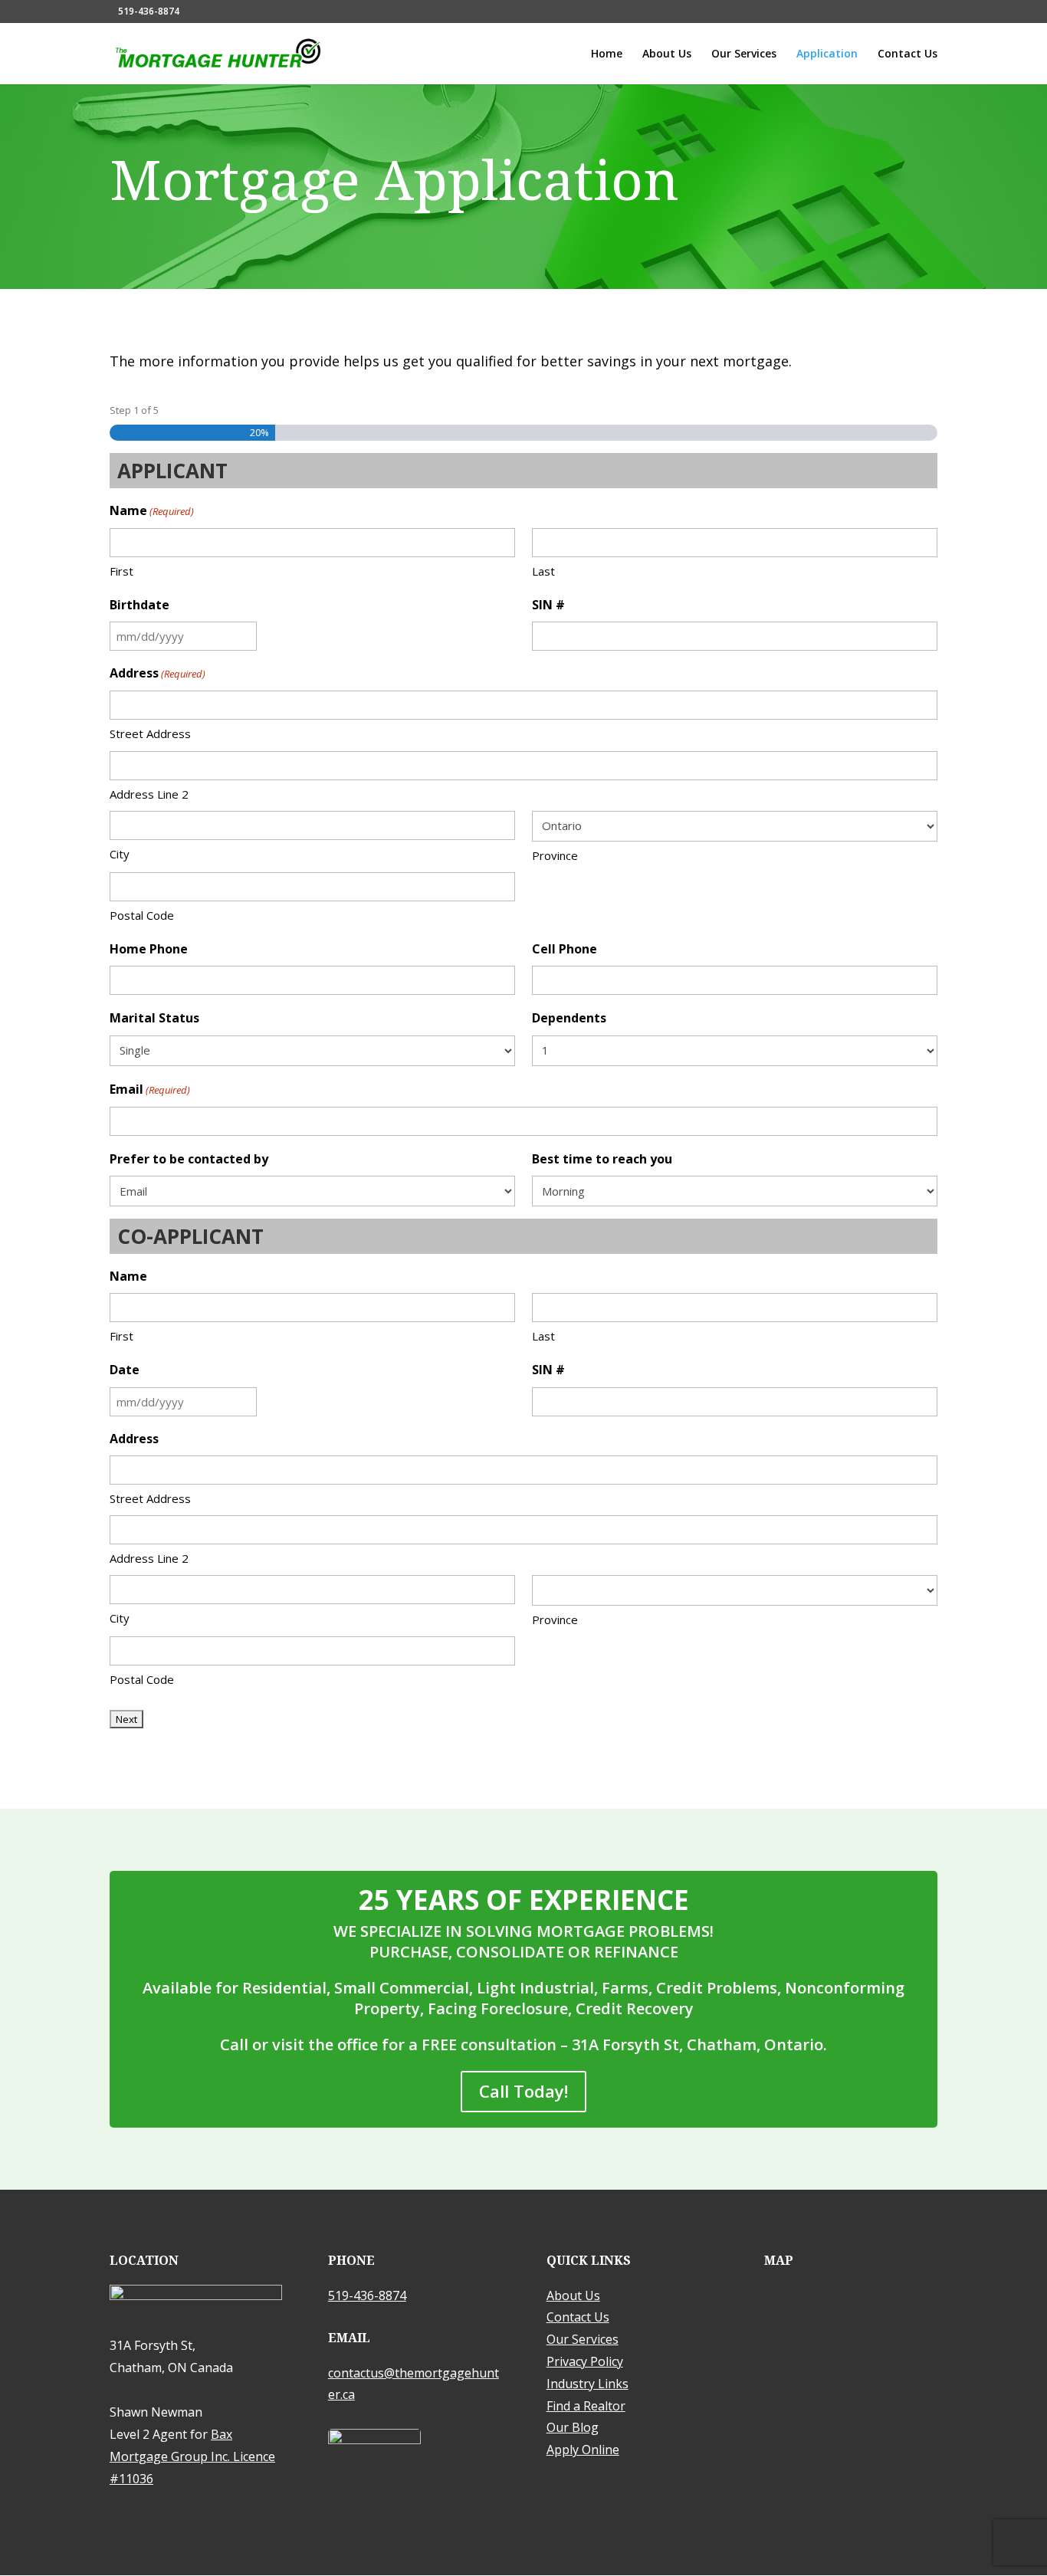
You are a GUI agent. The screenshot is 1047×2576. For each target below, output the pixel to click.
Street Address (150, 733)
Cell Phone (565, 949)
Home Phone (149, 949)
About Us (667, 54)
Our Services (744, 54)
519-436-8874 (149, 11)
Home (607, 54)
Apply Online (583, 2450)
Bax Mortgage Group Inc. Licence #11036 (192, 2456)
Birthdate (139, 605)
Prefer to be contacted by (189, 1159)
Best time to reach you (602, 1159)
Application (827, 54)
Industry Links (588, 2384)
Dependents (569, 1018)
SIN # (548, 605)
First (121, 571)
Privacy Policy (585, 2361)
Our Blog (573, 2427)
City (120, 854)
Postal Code (142, 915)
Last (543, 571)
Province (555, 855)
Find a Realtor (586, 2406)
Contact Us (908, 54)
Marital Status (154, 1018)
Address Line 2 (149, 794)
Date (125, 1370)
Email (150, 1089)
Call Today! (523, 2091)
